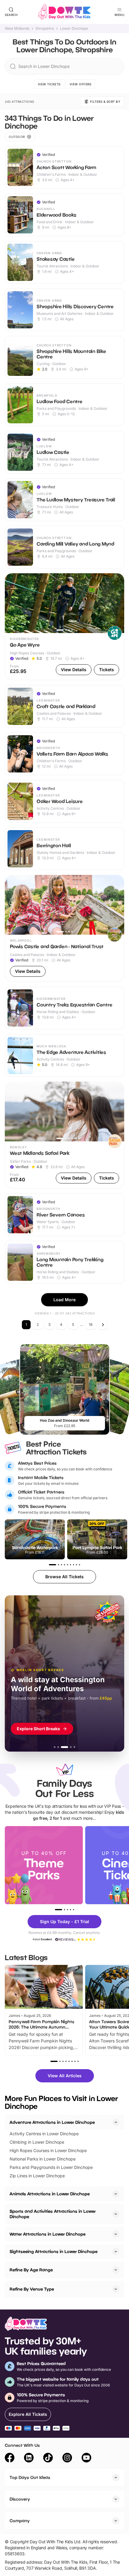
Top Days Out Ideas (30, 2477)
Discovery (20, 2499)
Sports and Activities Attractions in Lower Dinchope (53, 2214)
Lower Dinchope (74, 29)
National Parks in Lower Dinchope (43, 2159)
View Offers (81, 84)
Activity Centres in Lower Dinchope (44, 2134)
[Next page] (103, 1325)
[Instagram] (67, 2459)
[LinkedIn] (29, 2459)
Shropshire (45, 29)
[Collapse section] (116, 2122)
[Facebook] (10, 2459)
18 (91, 1325)
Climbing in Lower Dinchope (37, 2142)
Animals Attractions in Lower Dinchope (50, 2194)
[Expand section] (116, 2194)
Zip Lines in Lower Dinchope (37, 2176)
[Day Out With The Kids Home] (64, 12)
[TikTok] (48, 2459)
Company (20, 2521)
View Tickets (49, 84)
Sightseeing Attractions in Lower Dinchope (54, 2251)
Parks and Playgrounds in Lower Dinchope (51, 2167)
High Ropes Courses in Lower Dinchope (48, 2150)
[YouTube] (86, 2459)
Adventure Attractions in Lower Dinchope (52, 2122)
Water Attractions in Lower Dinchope (48, 2234)
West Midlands (17, 29)
